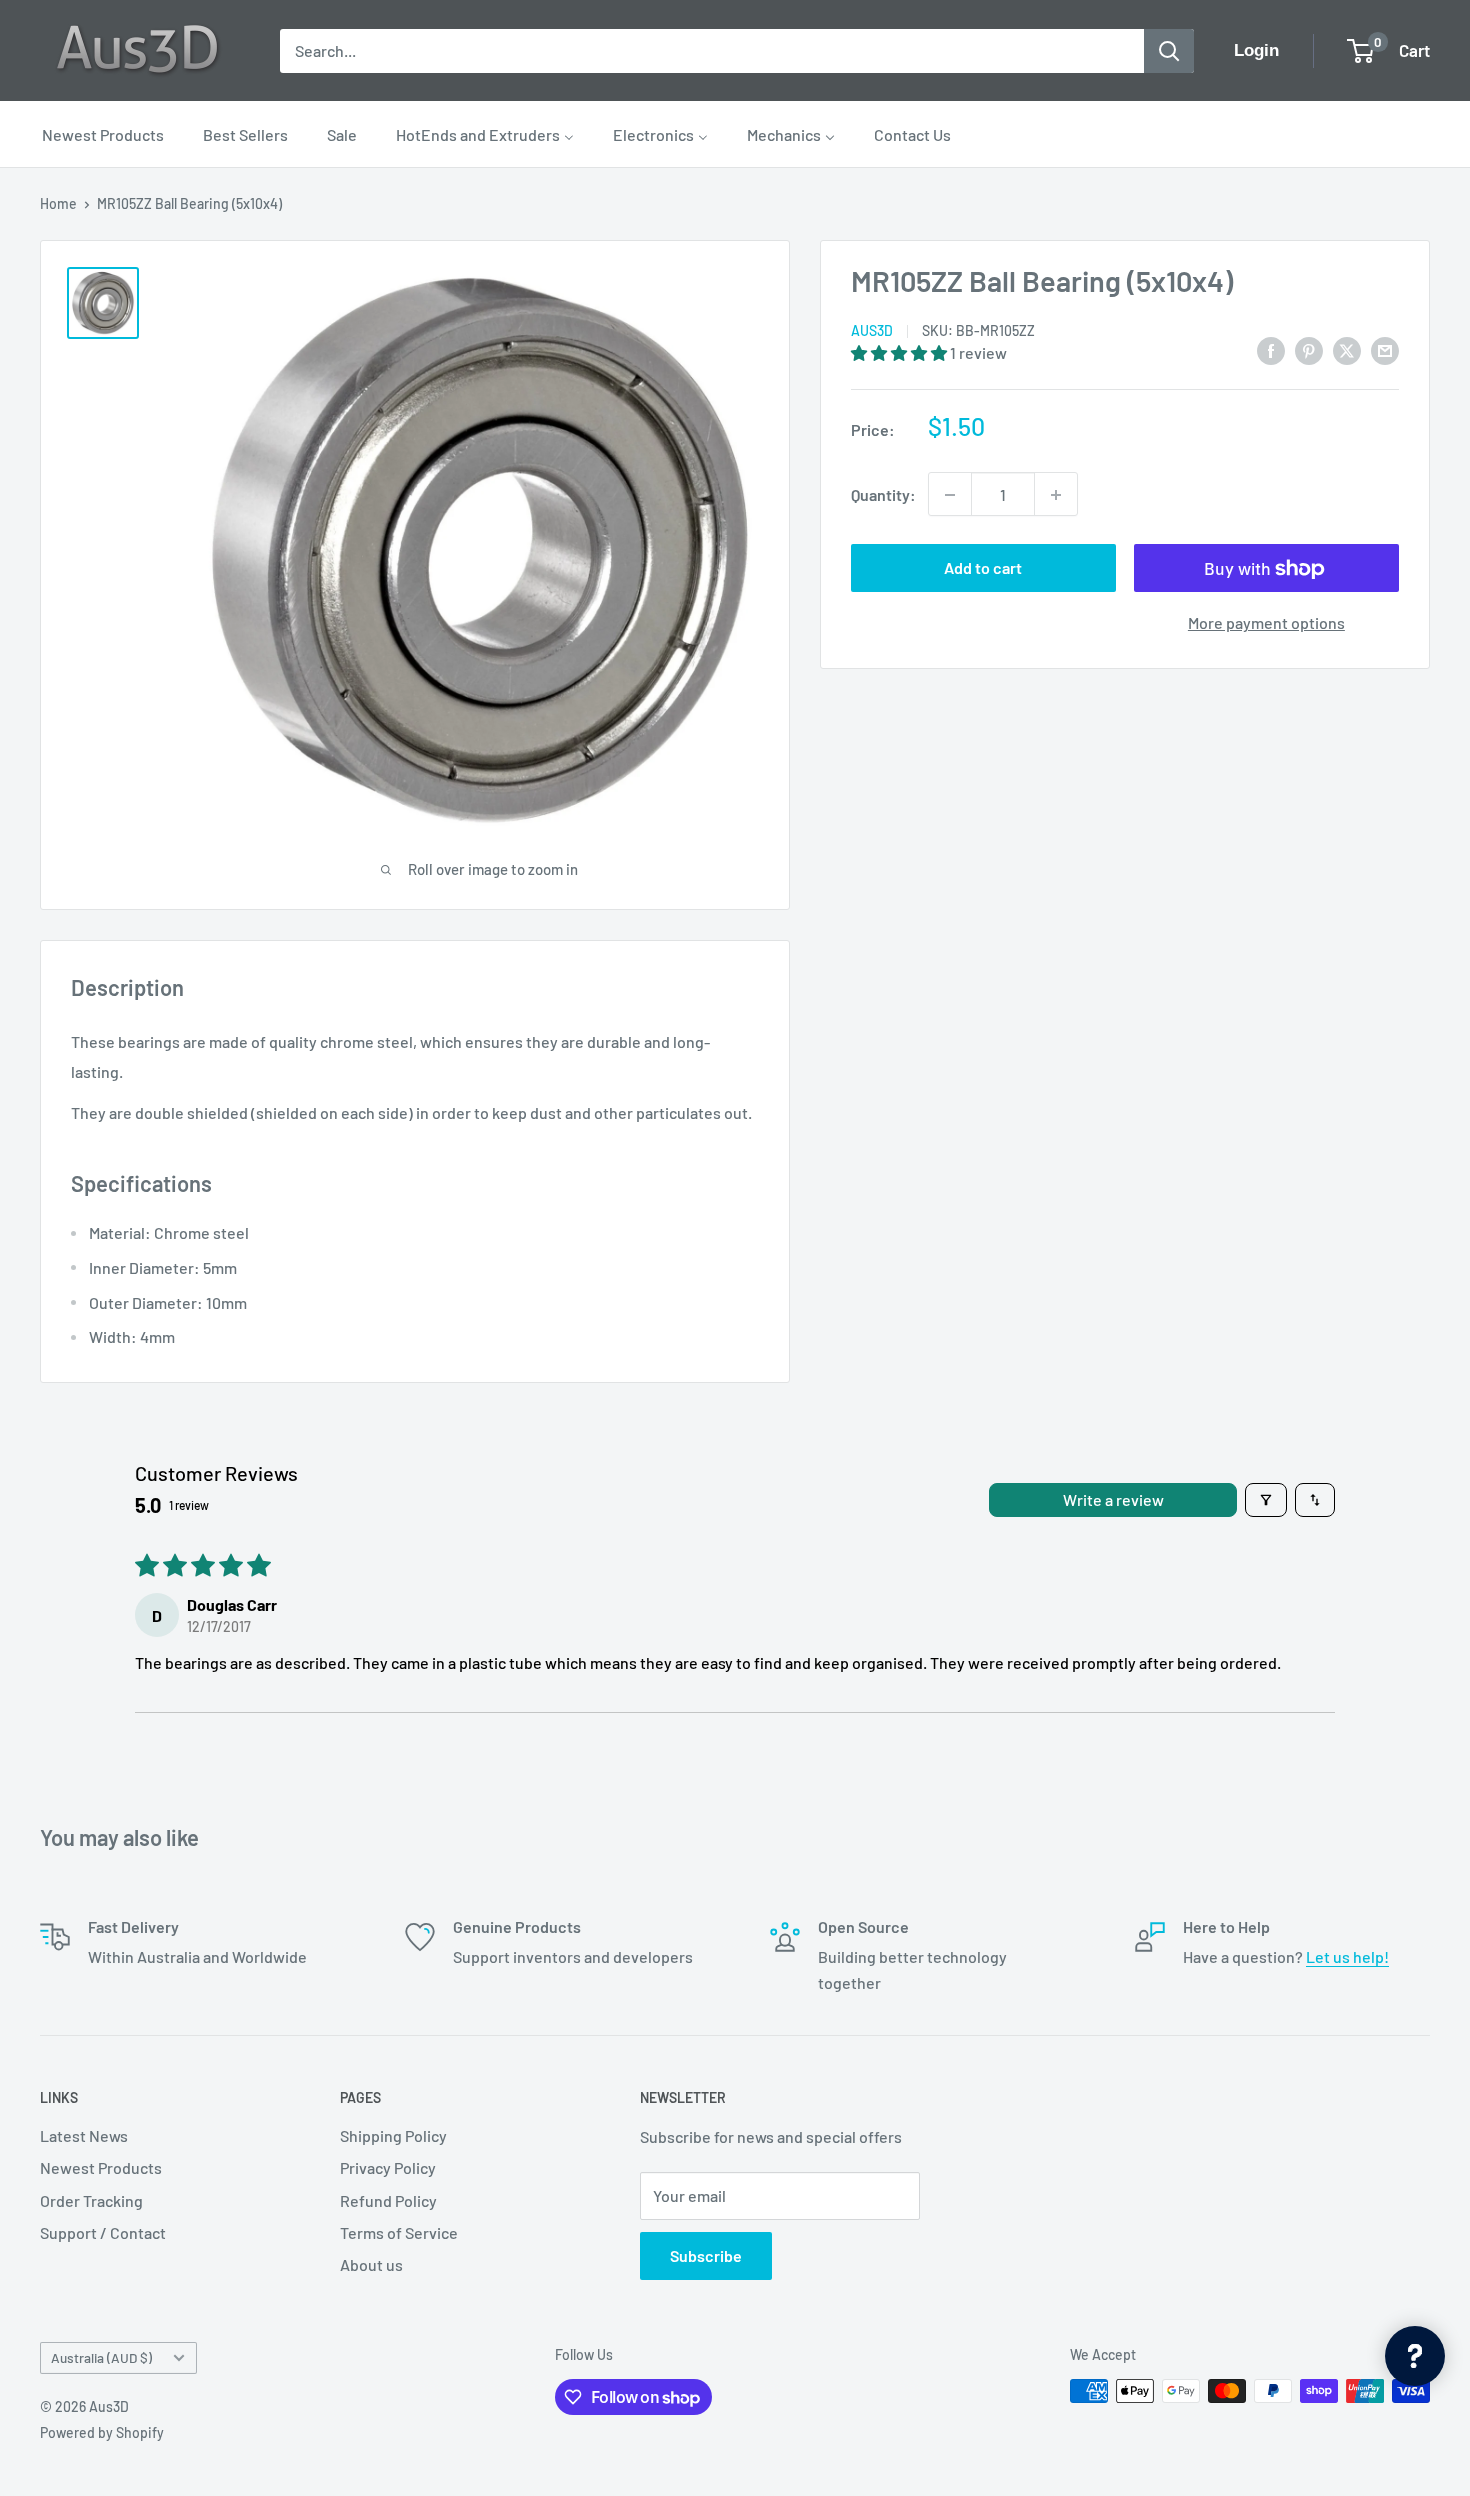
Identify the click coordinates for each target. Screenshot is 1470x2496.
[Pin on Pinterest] (1309, 349)
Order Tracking (91, 2200)
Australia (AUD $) (101, 2357)
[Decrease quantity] (950, 495)
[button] (900, 353)
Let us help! (1347, 1956)
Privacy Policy (388, 2167)
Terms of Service (399, 2232)
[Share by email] (1385, 349)
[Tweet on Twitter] (1347, 349)
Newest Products (101, 2167)
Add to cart (983, 568)
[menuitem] (103, 134)
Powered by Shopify (102, 2432)
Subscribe (706, 2255)
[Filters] (1266, 1500)
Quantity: (883, 494)
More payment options (1266, 623)
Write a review (1113, 1499)
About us (371, 2264)
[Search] (1169, 51)
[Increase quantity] (1056, 495)
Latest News (84, 2135)
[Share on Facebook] (1271, 349)
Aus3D (872, 331)
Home (58, 203)
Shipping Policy (393, 2135)
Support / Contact (103, 2232)
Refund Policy (388, 2200)
